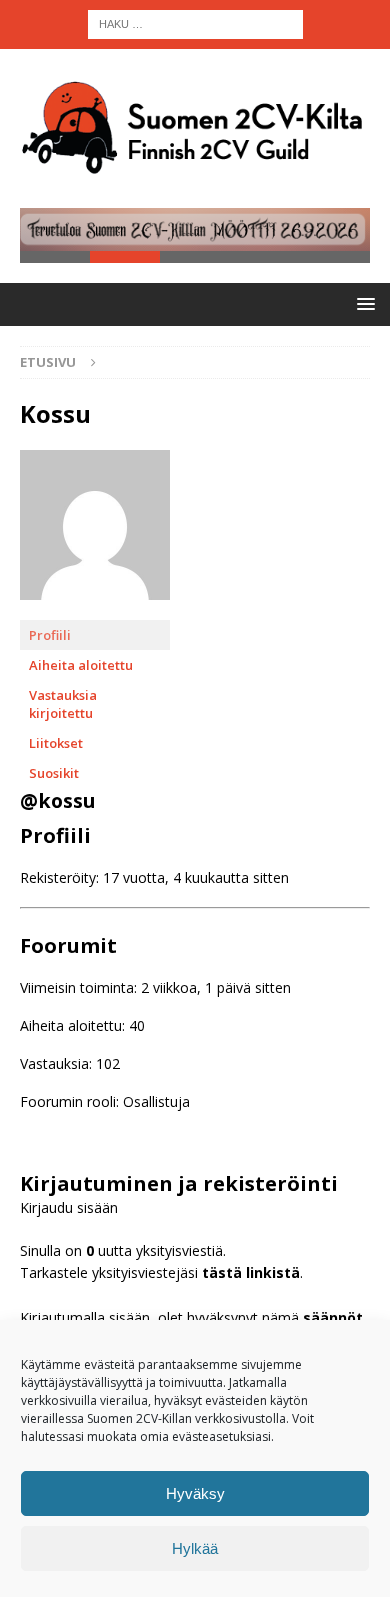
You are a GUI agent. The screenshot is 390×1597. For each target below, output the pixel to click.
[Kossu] (95, 610)
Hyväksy (195, 1493)
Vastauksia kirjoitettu (63, 704)
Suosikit (54, 773)
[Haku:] (195, 22)
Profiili (50, 635)
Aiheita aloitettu (81, 665)
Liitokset (56, 743)
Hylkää (195, 1548)
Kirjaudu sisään (69, 1207)
